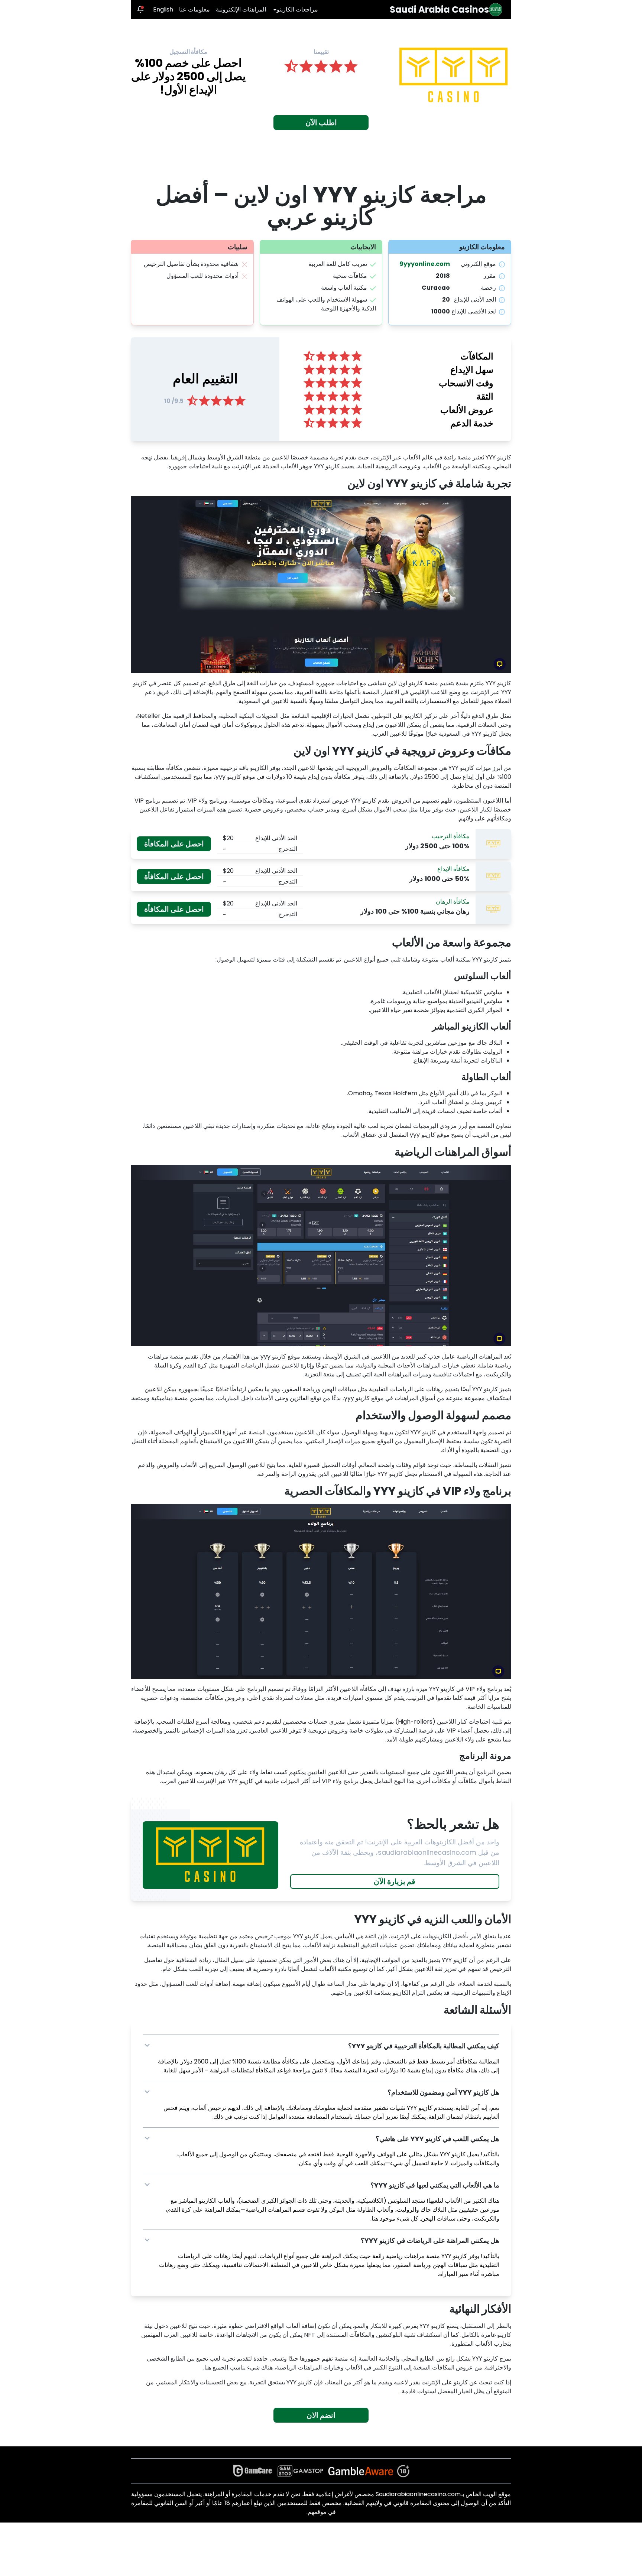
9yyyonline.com (425, 264)
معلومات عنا (194, 9)
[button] (321, 2046)
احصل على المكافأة (174, 844)
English (163, 9)
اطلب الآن (321, 123)
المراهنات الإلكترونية (241, 9)
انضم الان (321, 2415)
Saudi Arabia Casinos (439, 10)
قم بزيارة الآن (395, 1881)
